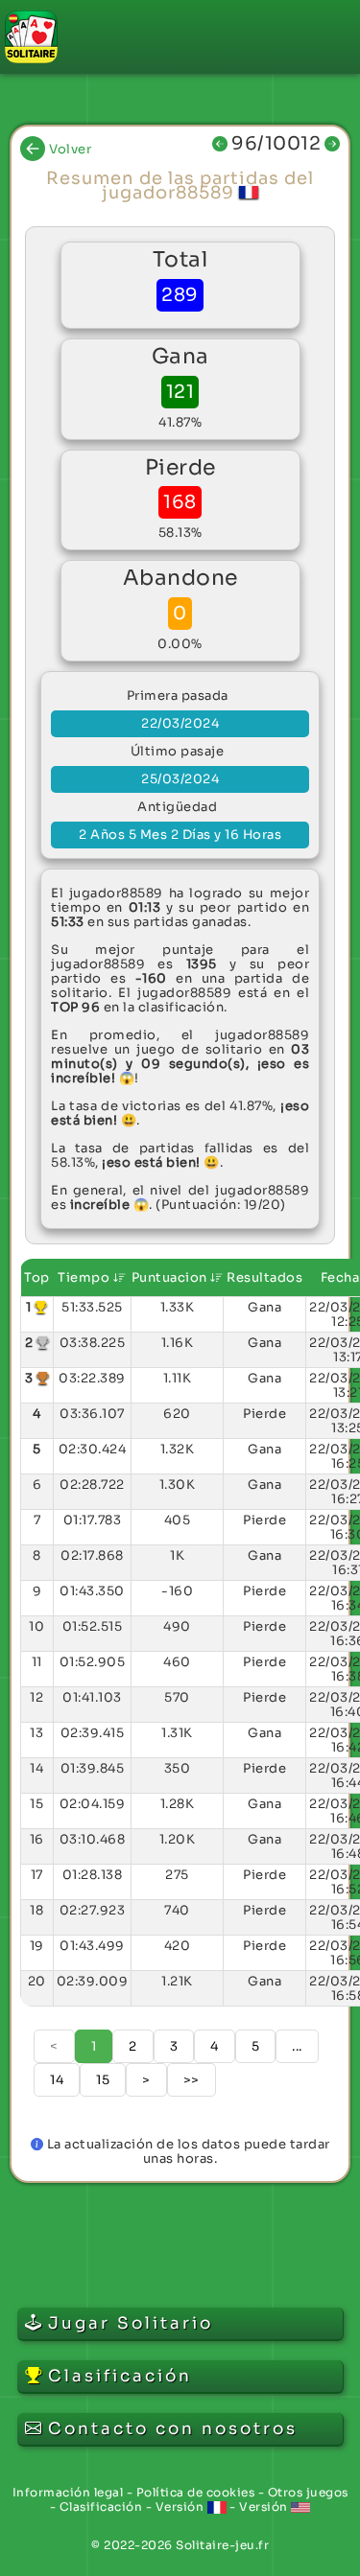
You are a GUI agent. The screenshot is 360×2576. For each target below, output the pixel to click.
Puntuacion (171, 1277)
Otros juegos (308, 2492)
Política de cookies (196, 2492)
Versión (181, 2506)
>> (192, 2080)
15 (103, 2080)
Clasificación (101, 2506)
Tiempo (85, 1277)
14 (57, 2080)
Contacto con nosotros (173, 2429)
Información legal (68, 2492)
